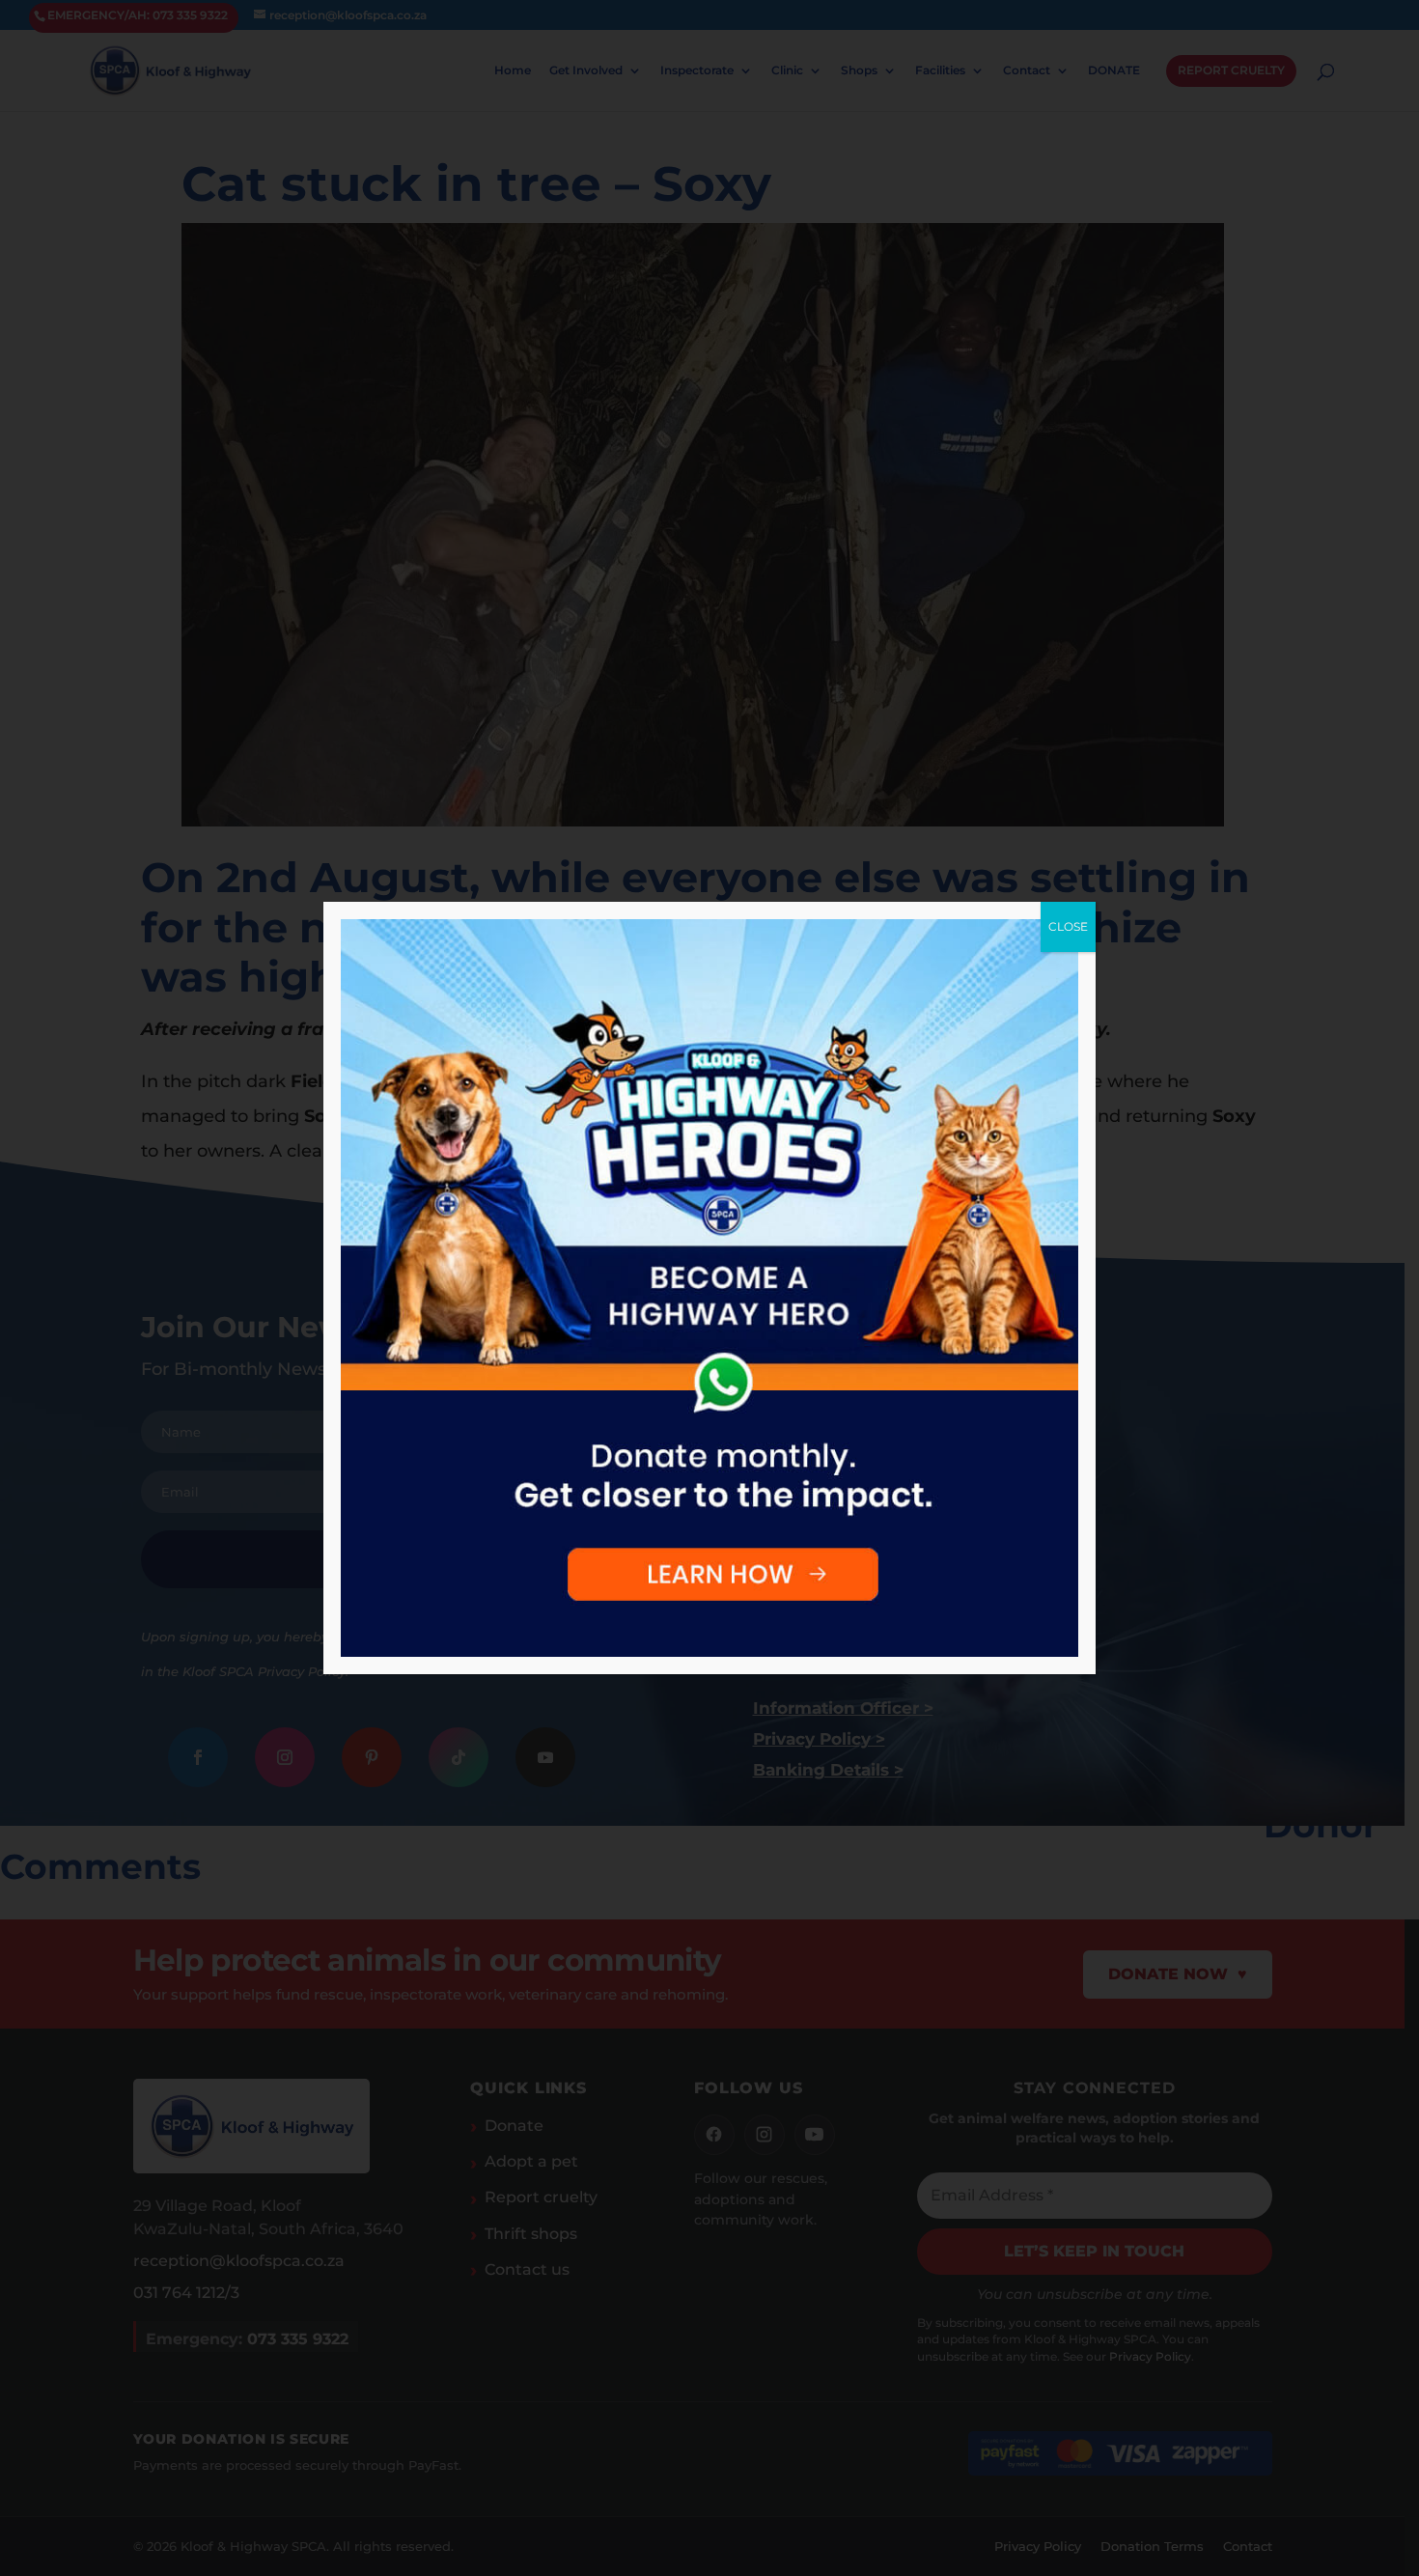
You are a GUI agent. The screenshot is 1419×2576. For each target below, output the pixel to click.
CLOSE (1068, 926)
